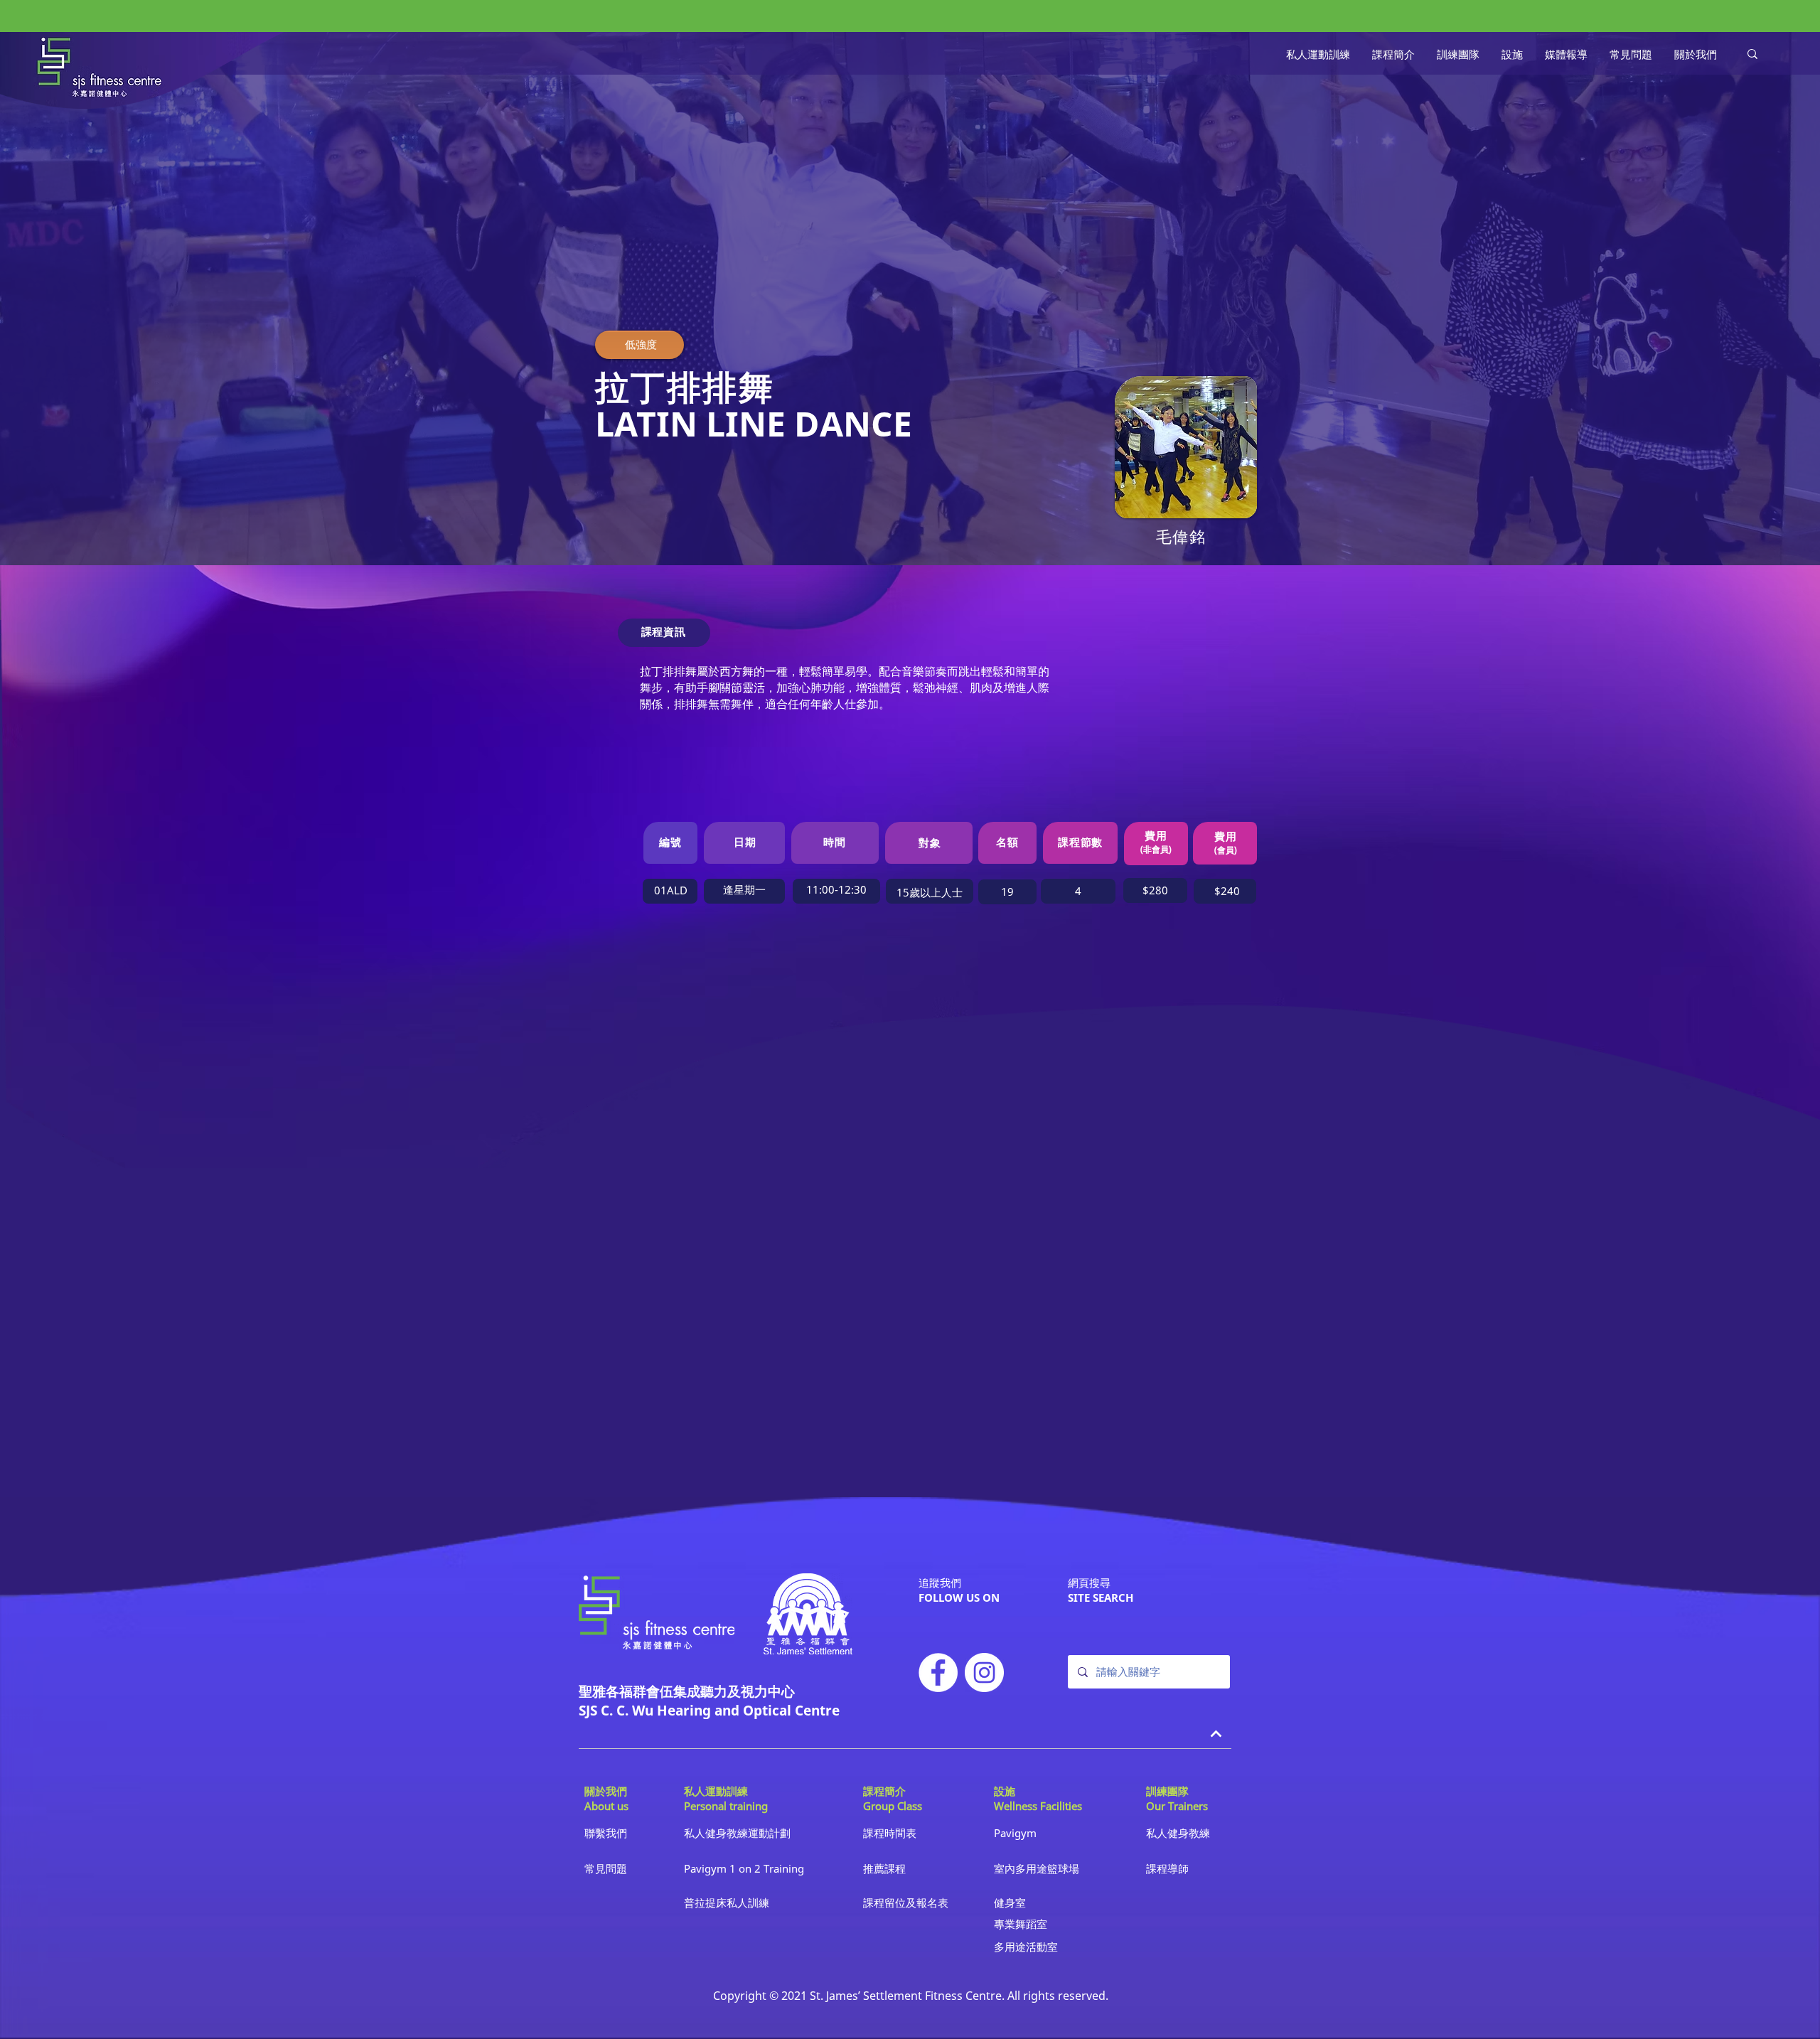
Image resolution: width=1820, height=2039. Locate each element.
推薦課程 (884, 1868)
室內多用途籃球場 (1037, 1868)
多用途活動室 (1026, 1947)
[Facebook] (938, 1673)
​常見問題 (606, 1868)
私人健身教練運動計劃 (737, 1833)
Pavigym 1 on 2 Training (744, 1868)
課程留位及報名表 (906, 1902)
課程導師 (1167, 1868)
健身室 (1010, 1902)
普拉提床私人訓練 (727, 1902)
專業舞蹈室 (1021, 1924)
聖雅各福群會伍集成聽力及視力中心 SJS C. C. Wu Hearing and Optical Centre (709, 1701)
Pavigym (1015, 1833)
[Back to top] (1216, 1734)
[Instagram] (984, 1673)
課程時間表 (890, 1833)
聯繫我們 (606, 1833)
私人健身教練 (1178, 1833)
